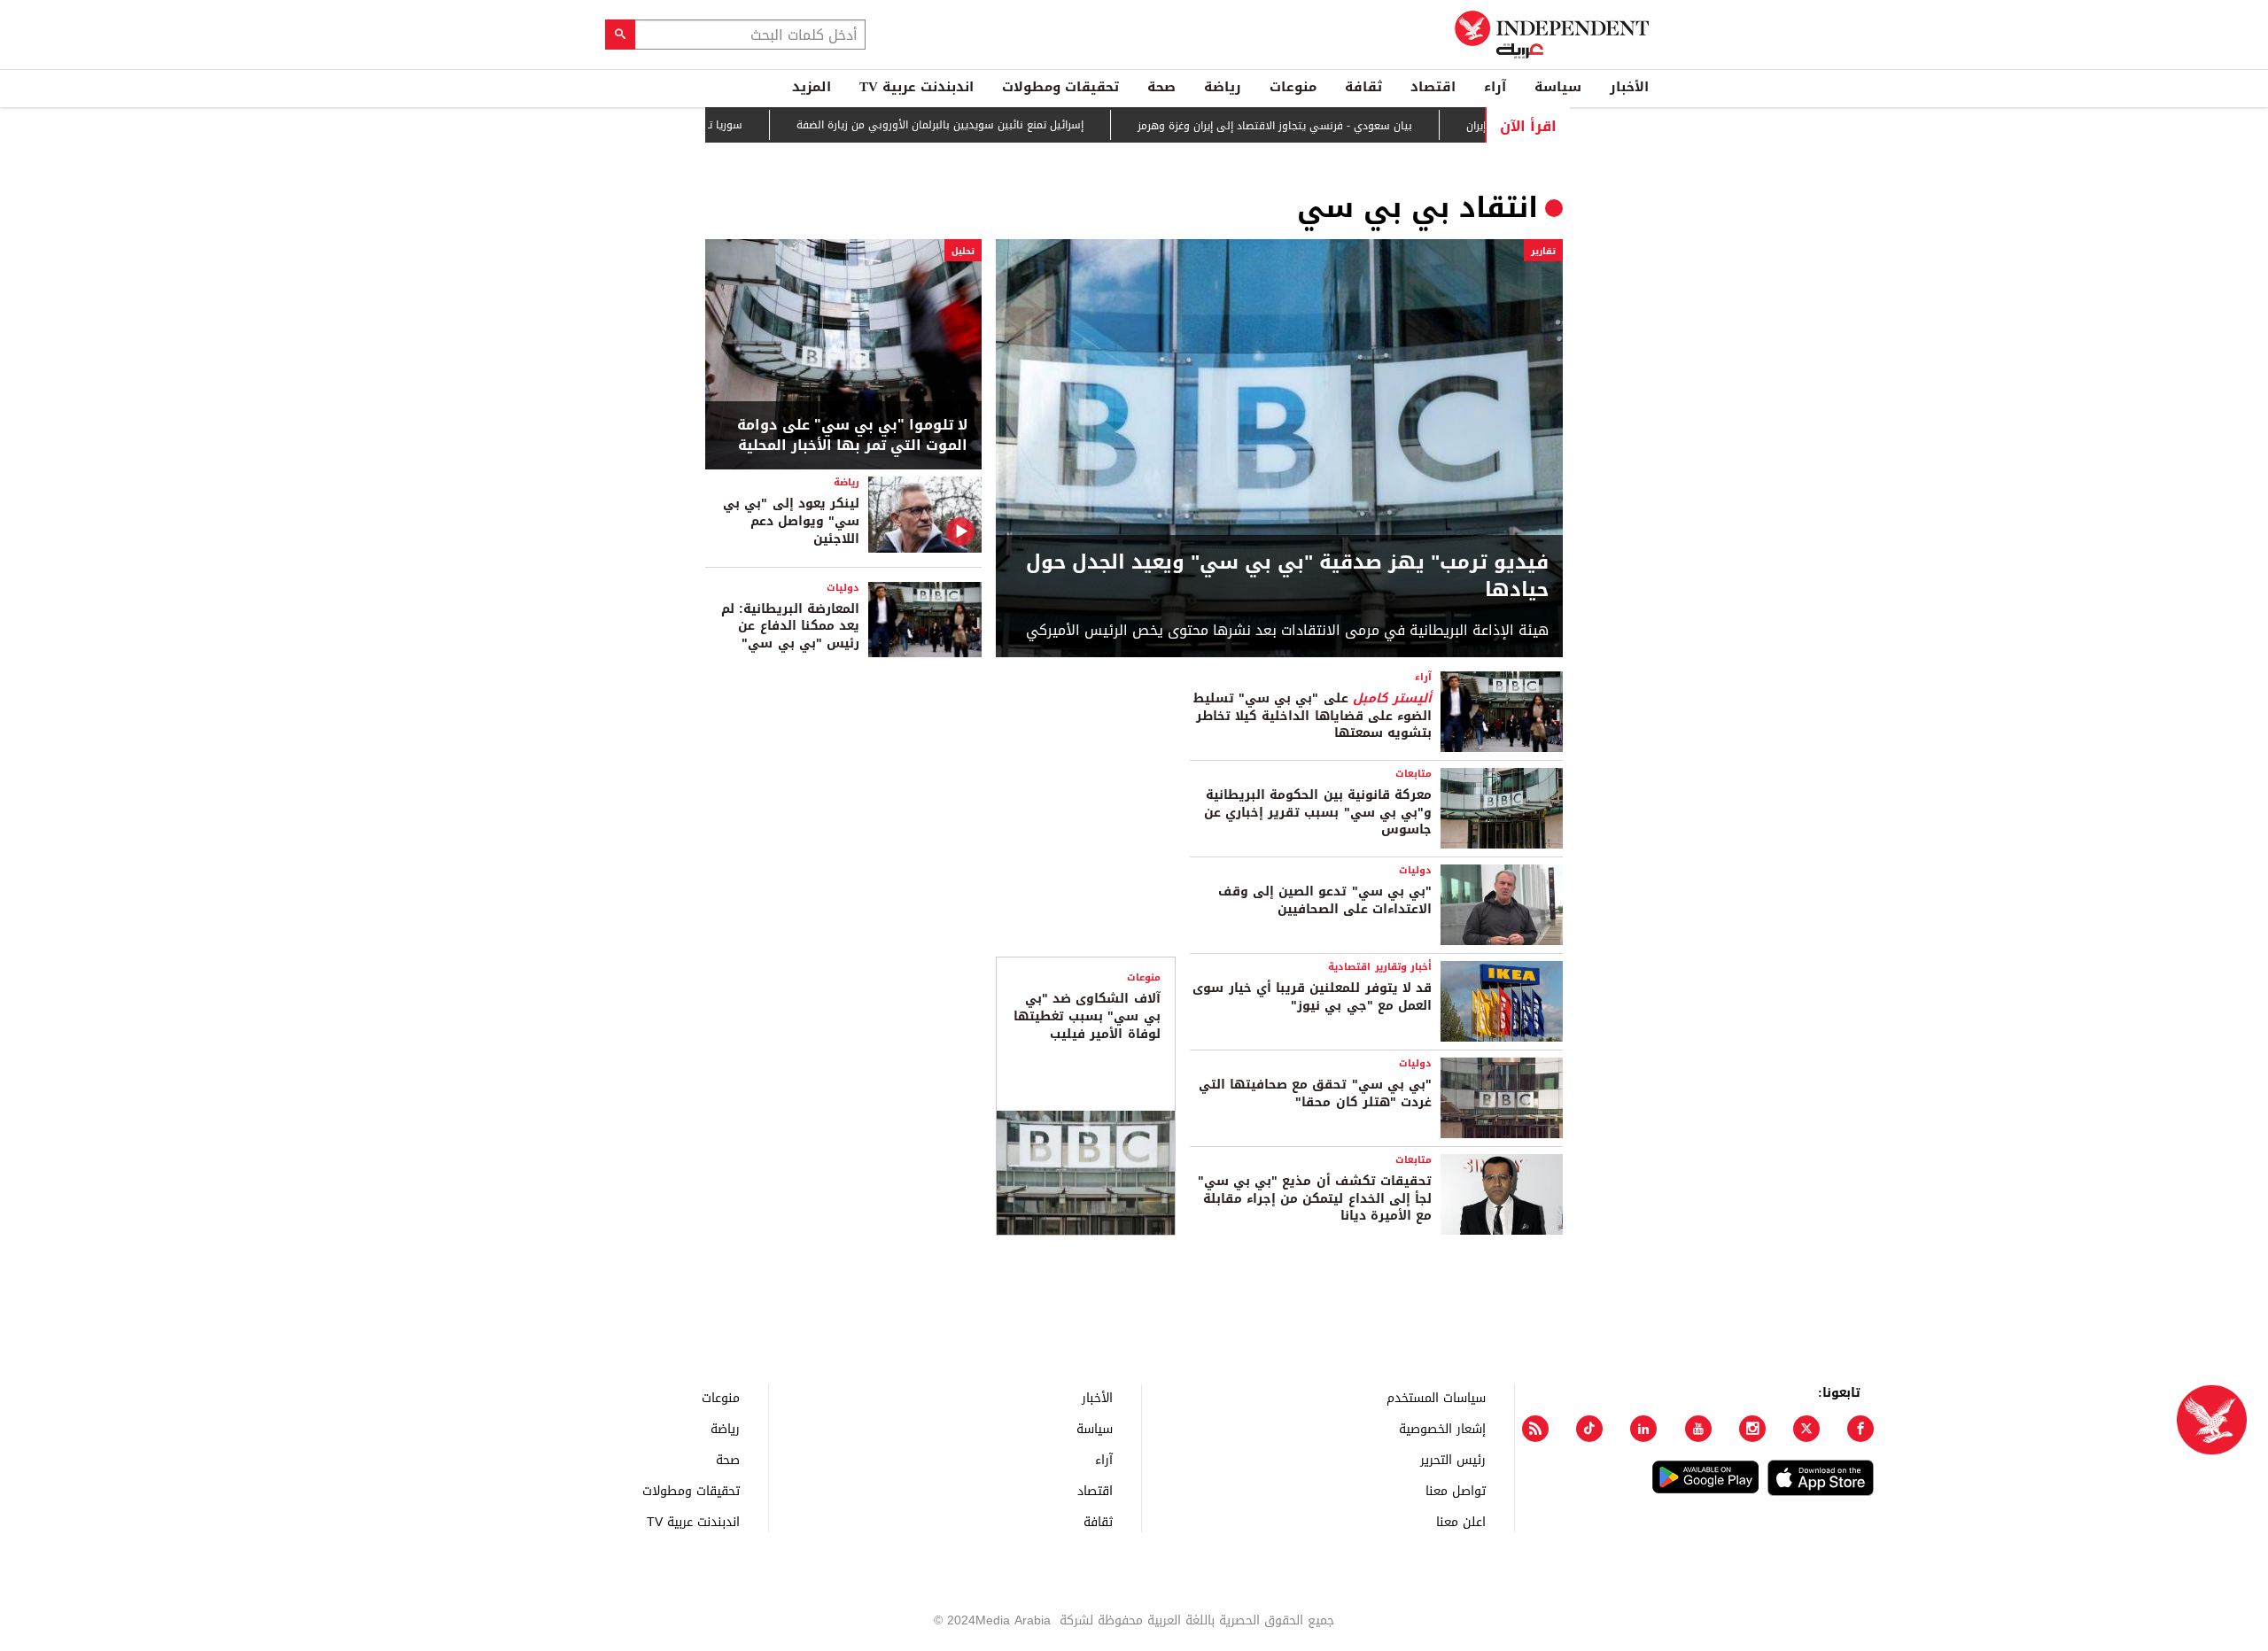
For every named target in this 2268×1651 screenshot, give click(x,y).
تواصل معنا (1456, 1490)
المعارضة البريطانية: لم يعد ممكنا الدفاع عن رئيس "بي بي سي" (790, 626)
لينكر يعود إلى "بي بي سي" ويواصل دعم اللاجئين (791, 521)
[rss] (1535, 1429)
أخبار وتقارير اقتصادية (1380, 967)
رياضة (1223, 87)
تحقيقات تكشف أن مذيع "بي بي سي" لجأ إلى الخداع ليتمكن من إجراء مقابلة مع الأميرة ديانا (1315, 1198)
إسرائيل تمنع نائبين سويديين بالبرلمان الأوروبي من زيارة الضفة (990, 126)
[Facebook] (1860, 1429)
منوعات (1293, 87)
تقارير (1543, 251)
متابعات (1414, 774)
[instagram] (1752, 1429)
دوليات (843, 588)
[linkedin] (1643, 1429)
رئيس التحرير (1453, 1459)
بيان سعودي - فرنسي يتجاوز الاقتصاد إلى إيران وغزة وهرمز (1324, 126)
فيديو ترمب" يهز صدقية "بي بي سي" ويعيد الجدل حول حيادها (1287, 577)
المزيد (812, 87)
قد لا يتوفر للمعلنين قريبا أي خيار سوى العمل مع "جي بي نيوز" (1312, 997)
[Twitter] (1806, 1429)
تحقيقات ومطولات (1060, 87)
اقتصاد (1433, 87)
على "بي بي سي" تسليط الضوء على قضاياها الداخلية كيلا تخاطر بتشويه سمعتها (1313, 716)
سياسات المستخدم (1436, 1397)
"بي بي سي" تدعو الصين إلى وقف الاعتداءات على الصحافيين (1325, 900)
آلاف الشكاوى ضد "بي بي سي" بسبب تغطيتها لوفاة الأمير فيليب (1087, 1016)
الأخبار (1629, 87)
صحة (1161, 87)
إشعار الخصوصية (1442, 1428)
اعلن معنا (1461, 1521)
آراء (1495, 87)
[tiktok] (1589, 1429)
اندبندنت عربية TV (917, 87)
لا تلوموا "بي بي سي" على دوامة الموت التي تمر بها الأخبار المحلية (852, 435)
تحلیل (963, 251)
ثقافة (1363, 87)
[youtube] (1698, 1429)
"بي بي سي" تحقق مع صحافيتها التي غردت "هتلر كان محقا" (1315, 1093)
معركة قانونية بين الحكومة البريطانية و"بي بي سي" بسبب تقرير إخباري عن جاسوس (1318, 812)
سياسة (1558, 87)
